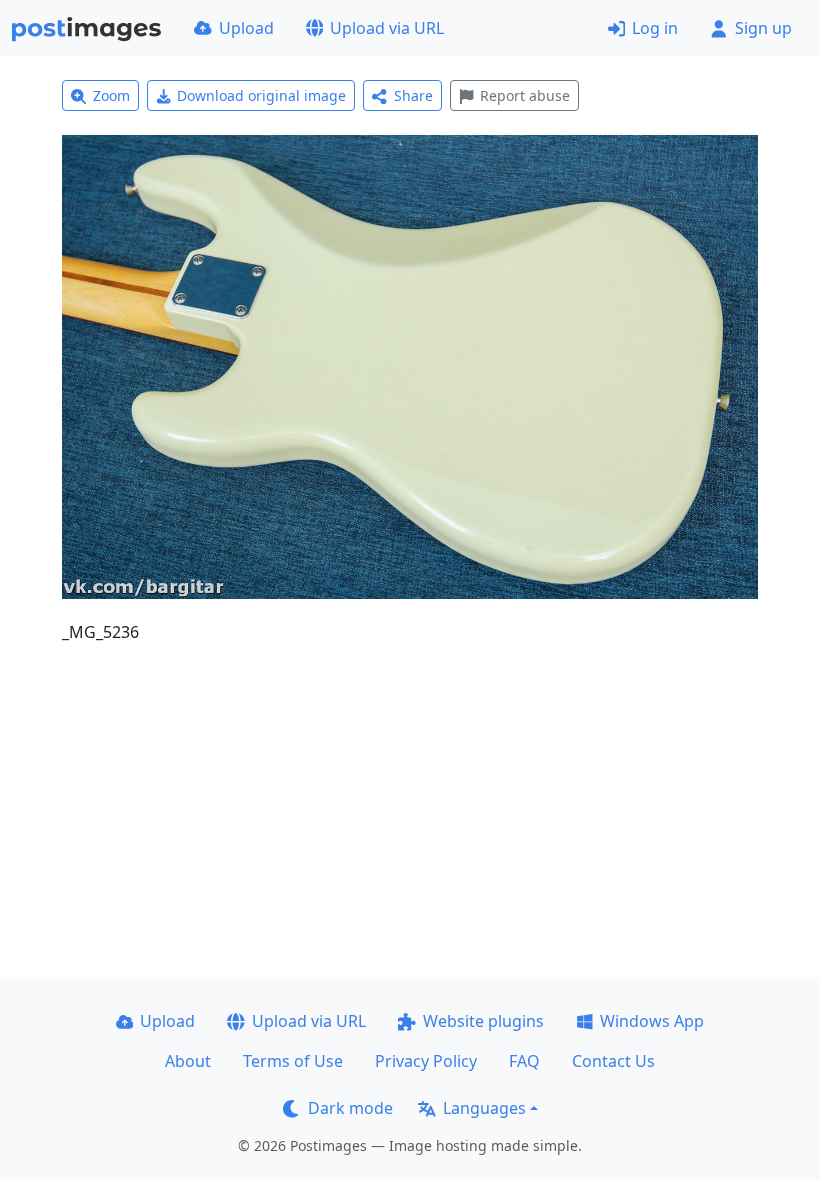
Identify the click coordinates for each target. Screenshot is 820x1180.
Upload (246, 28)
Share (413, 95)
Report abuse (525, 95)
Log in (655, 28)
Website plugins (483, 1021)
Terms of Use (293, 1061)
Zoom (111, 95)
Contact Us (613, 1061)
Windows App (652, 1021)
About (188, 1061)
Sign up (763, 28)
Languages (484, 1108)
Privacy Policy (426, 1061)
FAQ (524, 1061)
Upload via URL (387, 28)
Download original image (261, 95)
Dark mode (350, 1108)
